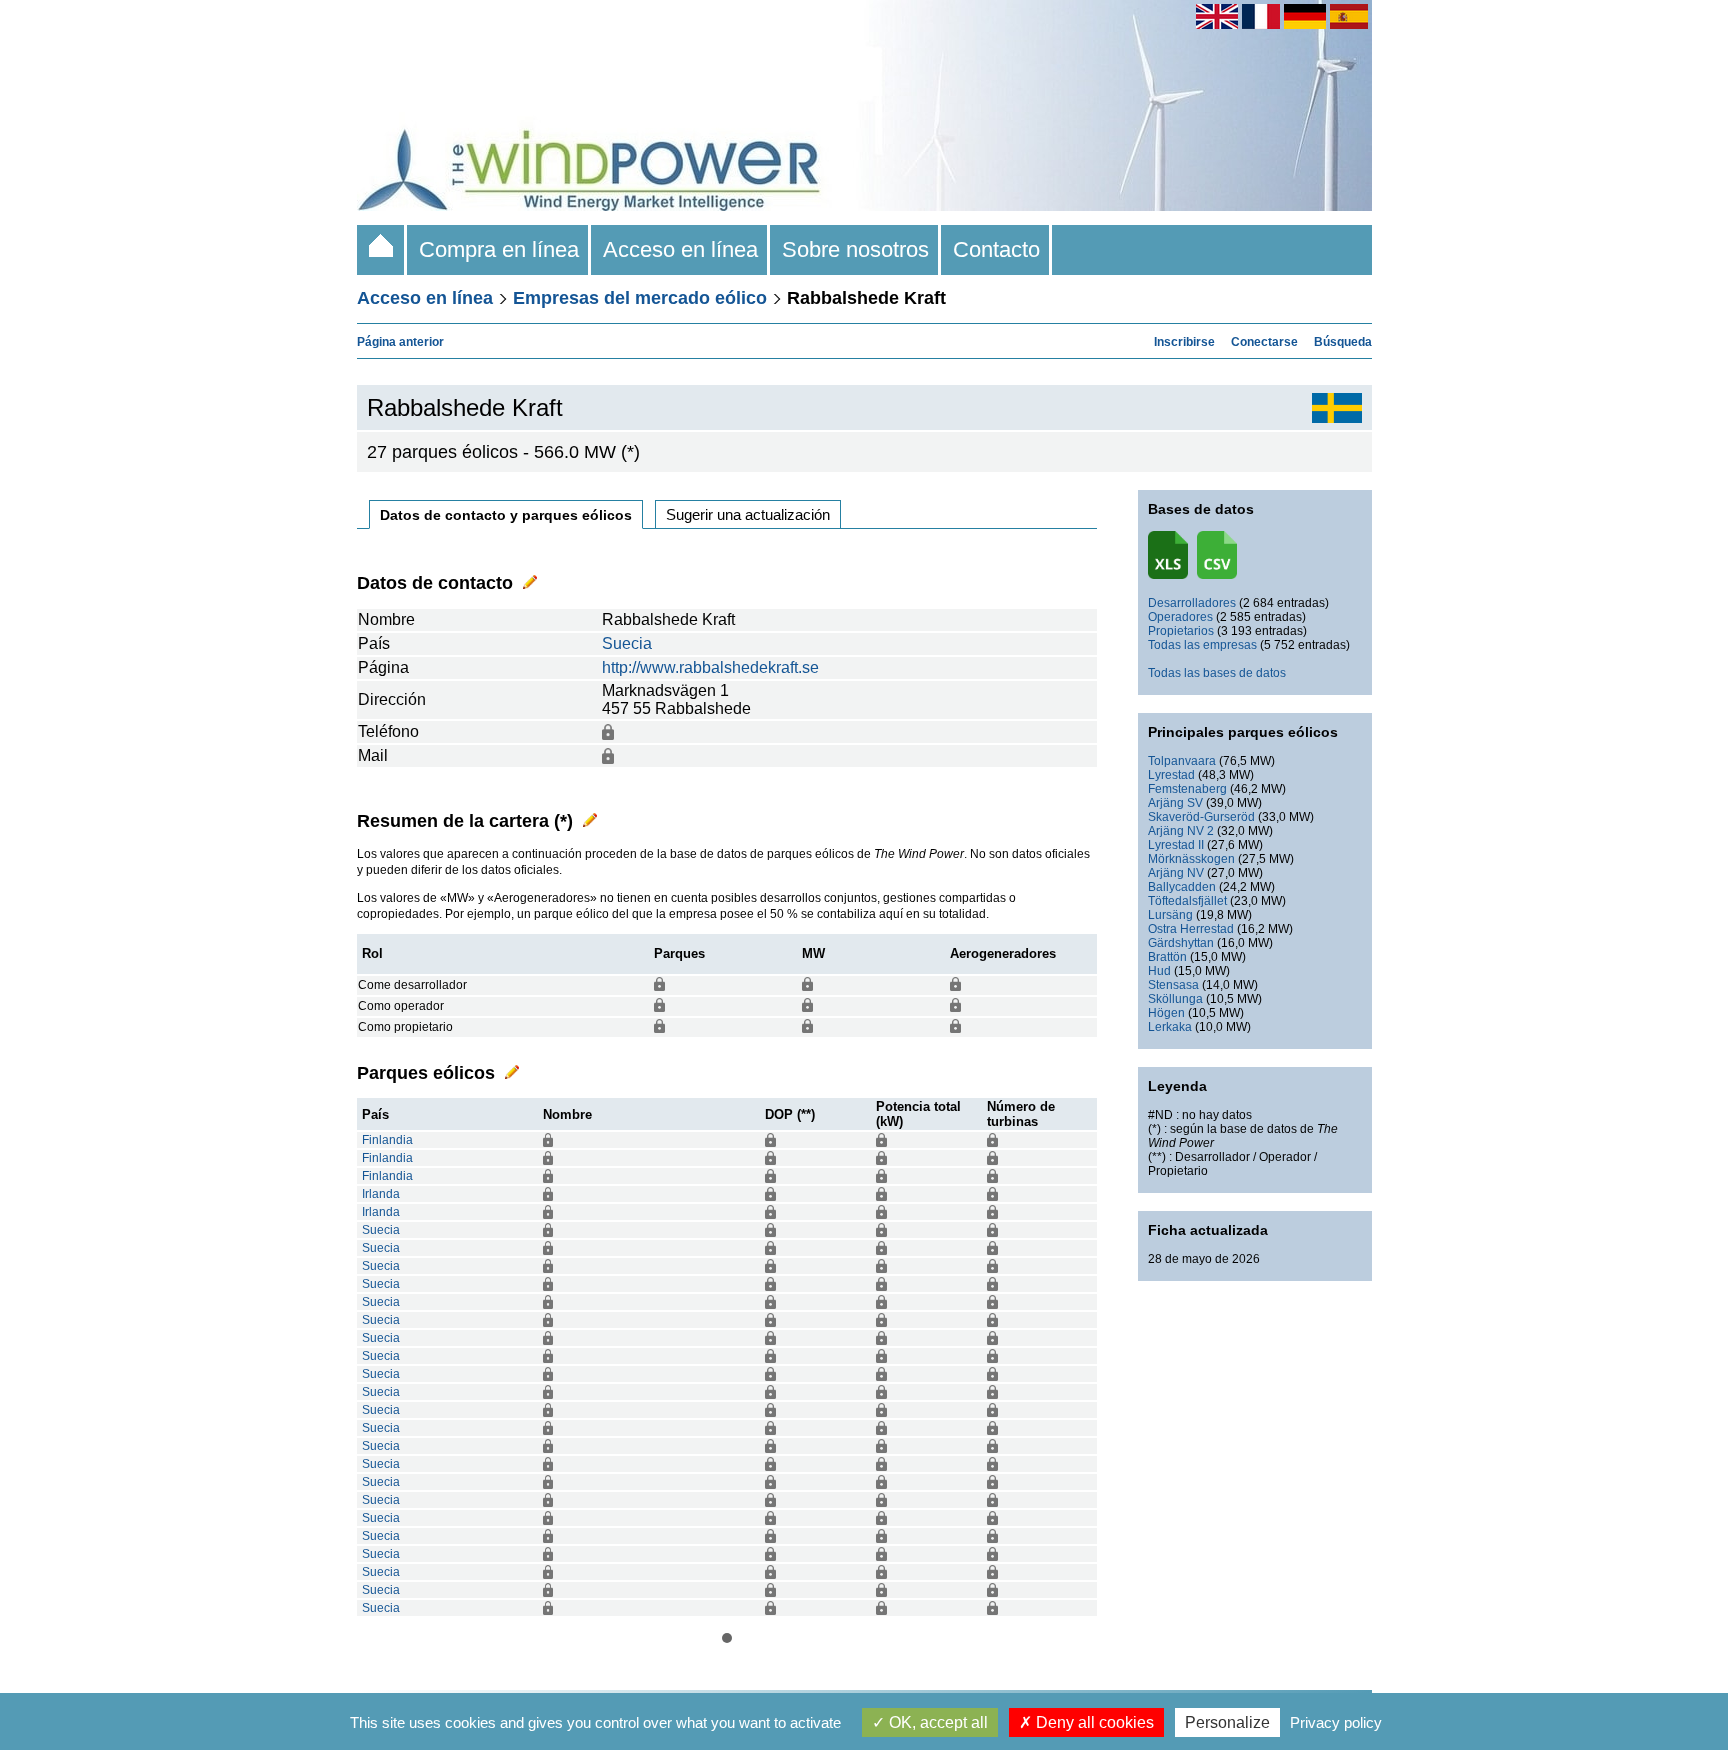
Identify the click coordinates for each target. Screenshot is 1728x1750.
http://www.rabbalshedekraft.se (710, 667)
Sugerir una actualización (748, 514)
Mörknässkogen (1191, 859)
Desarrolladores (1192, 603)
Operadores (1180, 617)
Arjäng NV (1176, 873)
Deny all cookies (1093, 1722)
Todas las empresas (1202, 645)
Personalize (1227, 1722)
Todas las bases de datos (1217, 673)
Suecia (627, 643)
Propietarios (1181, 631)
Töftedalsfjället (1187, 901)
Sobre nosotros (855, 249)
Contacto (996, 249)
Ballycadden (1182, 887)
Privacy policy (1336, 1722)
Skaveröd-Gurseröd (1201, 817)
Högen (1166, 1013)
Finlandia (387, 1140)
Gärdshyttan (1181, 943)
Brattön (1167, 957)
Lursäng (1170, 915)
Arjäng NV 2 (1181, 831)
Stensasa (1173, 985)
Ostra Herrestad (1191, 929)
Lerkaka (1170, 1027)
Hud (1159, 971)
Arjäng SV (1175, 803)
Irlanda (381, 1194)
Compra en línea (499, 249)
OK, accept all (936, 1722)
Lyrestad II (1176, 845)
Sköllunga (1175, 999)
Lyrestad (1171, 775)
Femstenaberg (1187, 789)
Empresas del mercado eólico (640, 298)
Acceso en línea (680, 249)
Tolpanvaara (1182, 761)
